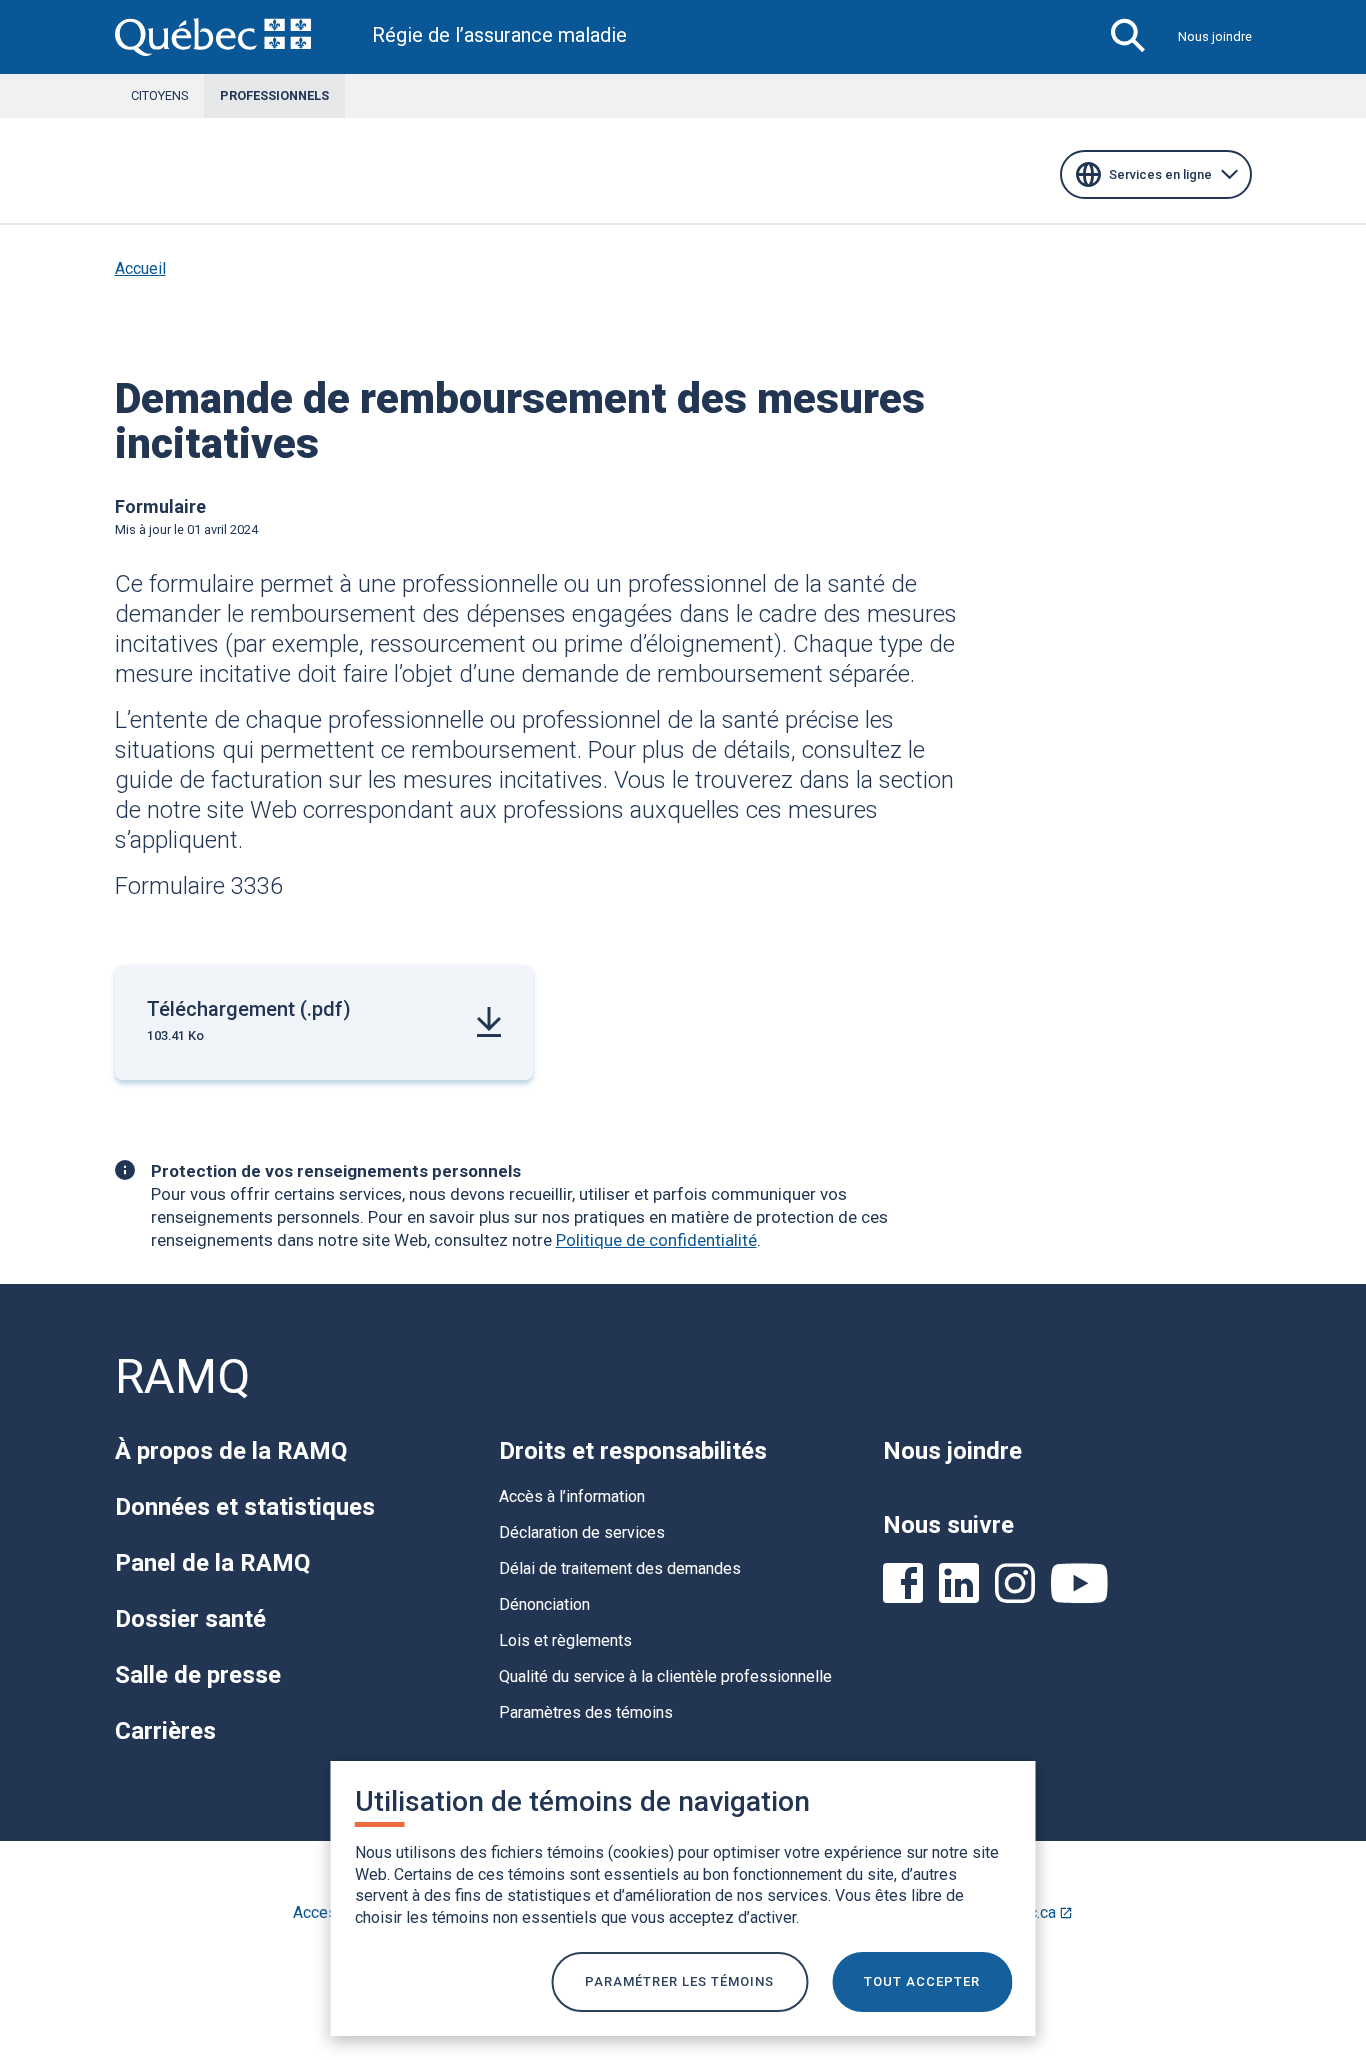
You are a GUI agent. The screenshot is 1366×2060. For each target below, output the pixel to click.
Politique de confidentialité (656, 1240)
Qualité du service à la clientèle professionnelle (665, 1676)
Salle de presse (198, 1675)
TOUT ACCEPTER (922, 1981)
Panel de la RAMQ (212, 1563)
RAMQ (182, 1376)
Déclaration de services (582, 1532)
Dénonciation (544, 1604)
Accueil (140, 268)
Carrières (165, 1731)
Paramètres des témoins (586, 1712)
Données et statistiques (245, 1507)
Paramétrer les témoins (679, 1981)
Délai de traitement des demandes (620, 1568)
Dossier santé (190, 1619)
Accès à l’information (572, 1496)
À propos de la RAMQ (231, 1451)
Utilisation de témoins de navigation (582, 1801)
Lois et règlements (565, 1640)
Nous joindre (1215, 36)
